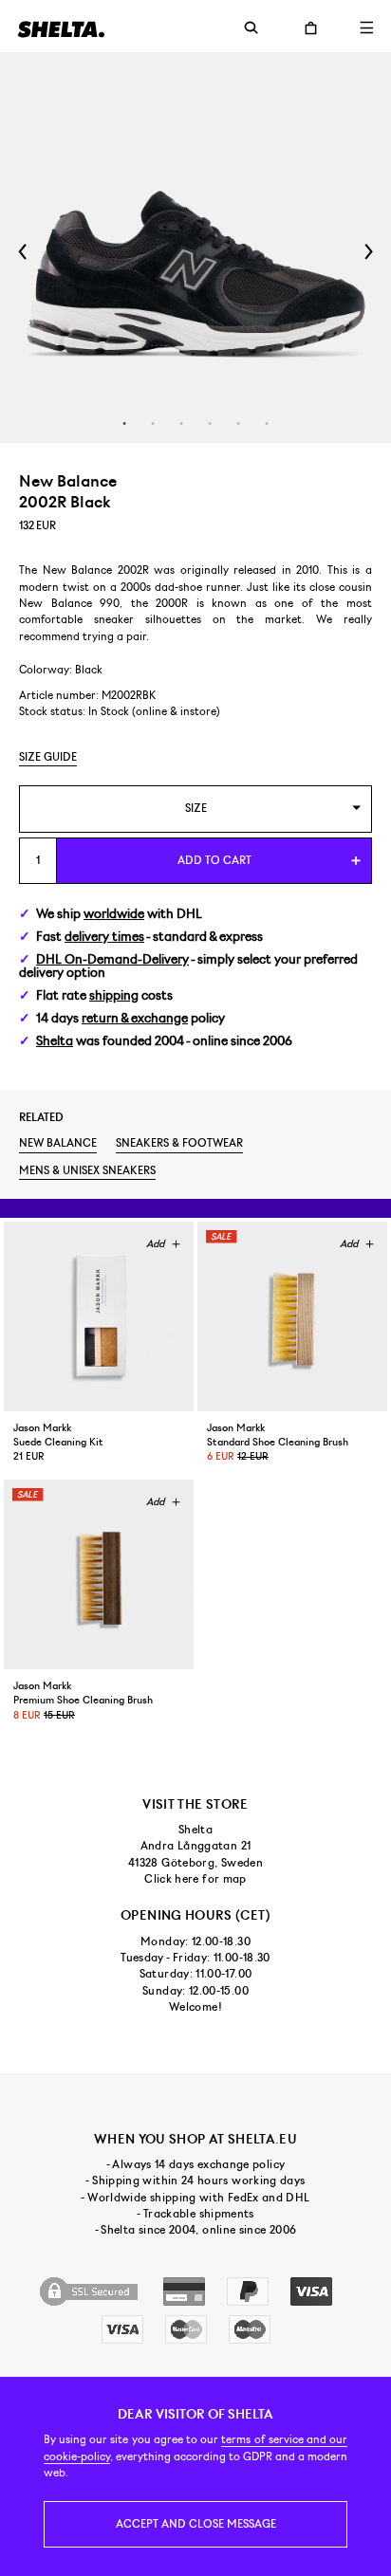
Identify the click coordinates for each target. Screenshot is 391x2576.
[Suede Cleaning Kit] (99, 1316)
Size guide (48, 757)
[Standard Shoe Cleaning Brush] (292, 1316)
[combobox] (195, 809)
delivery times (104, 937)
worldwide (114, 914)
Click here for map (195, 1879)
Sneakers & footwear (179, 1143)
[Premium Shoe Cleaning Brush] (99, 1574)
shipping (114, 995)
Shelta (55, 1041)
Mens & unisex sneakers (87, 1170)
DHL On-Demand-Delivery (112, 959)
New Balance (58, 1143)
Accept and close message (196, 2524)
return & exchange (135, 1018)
